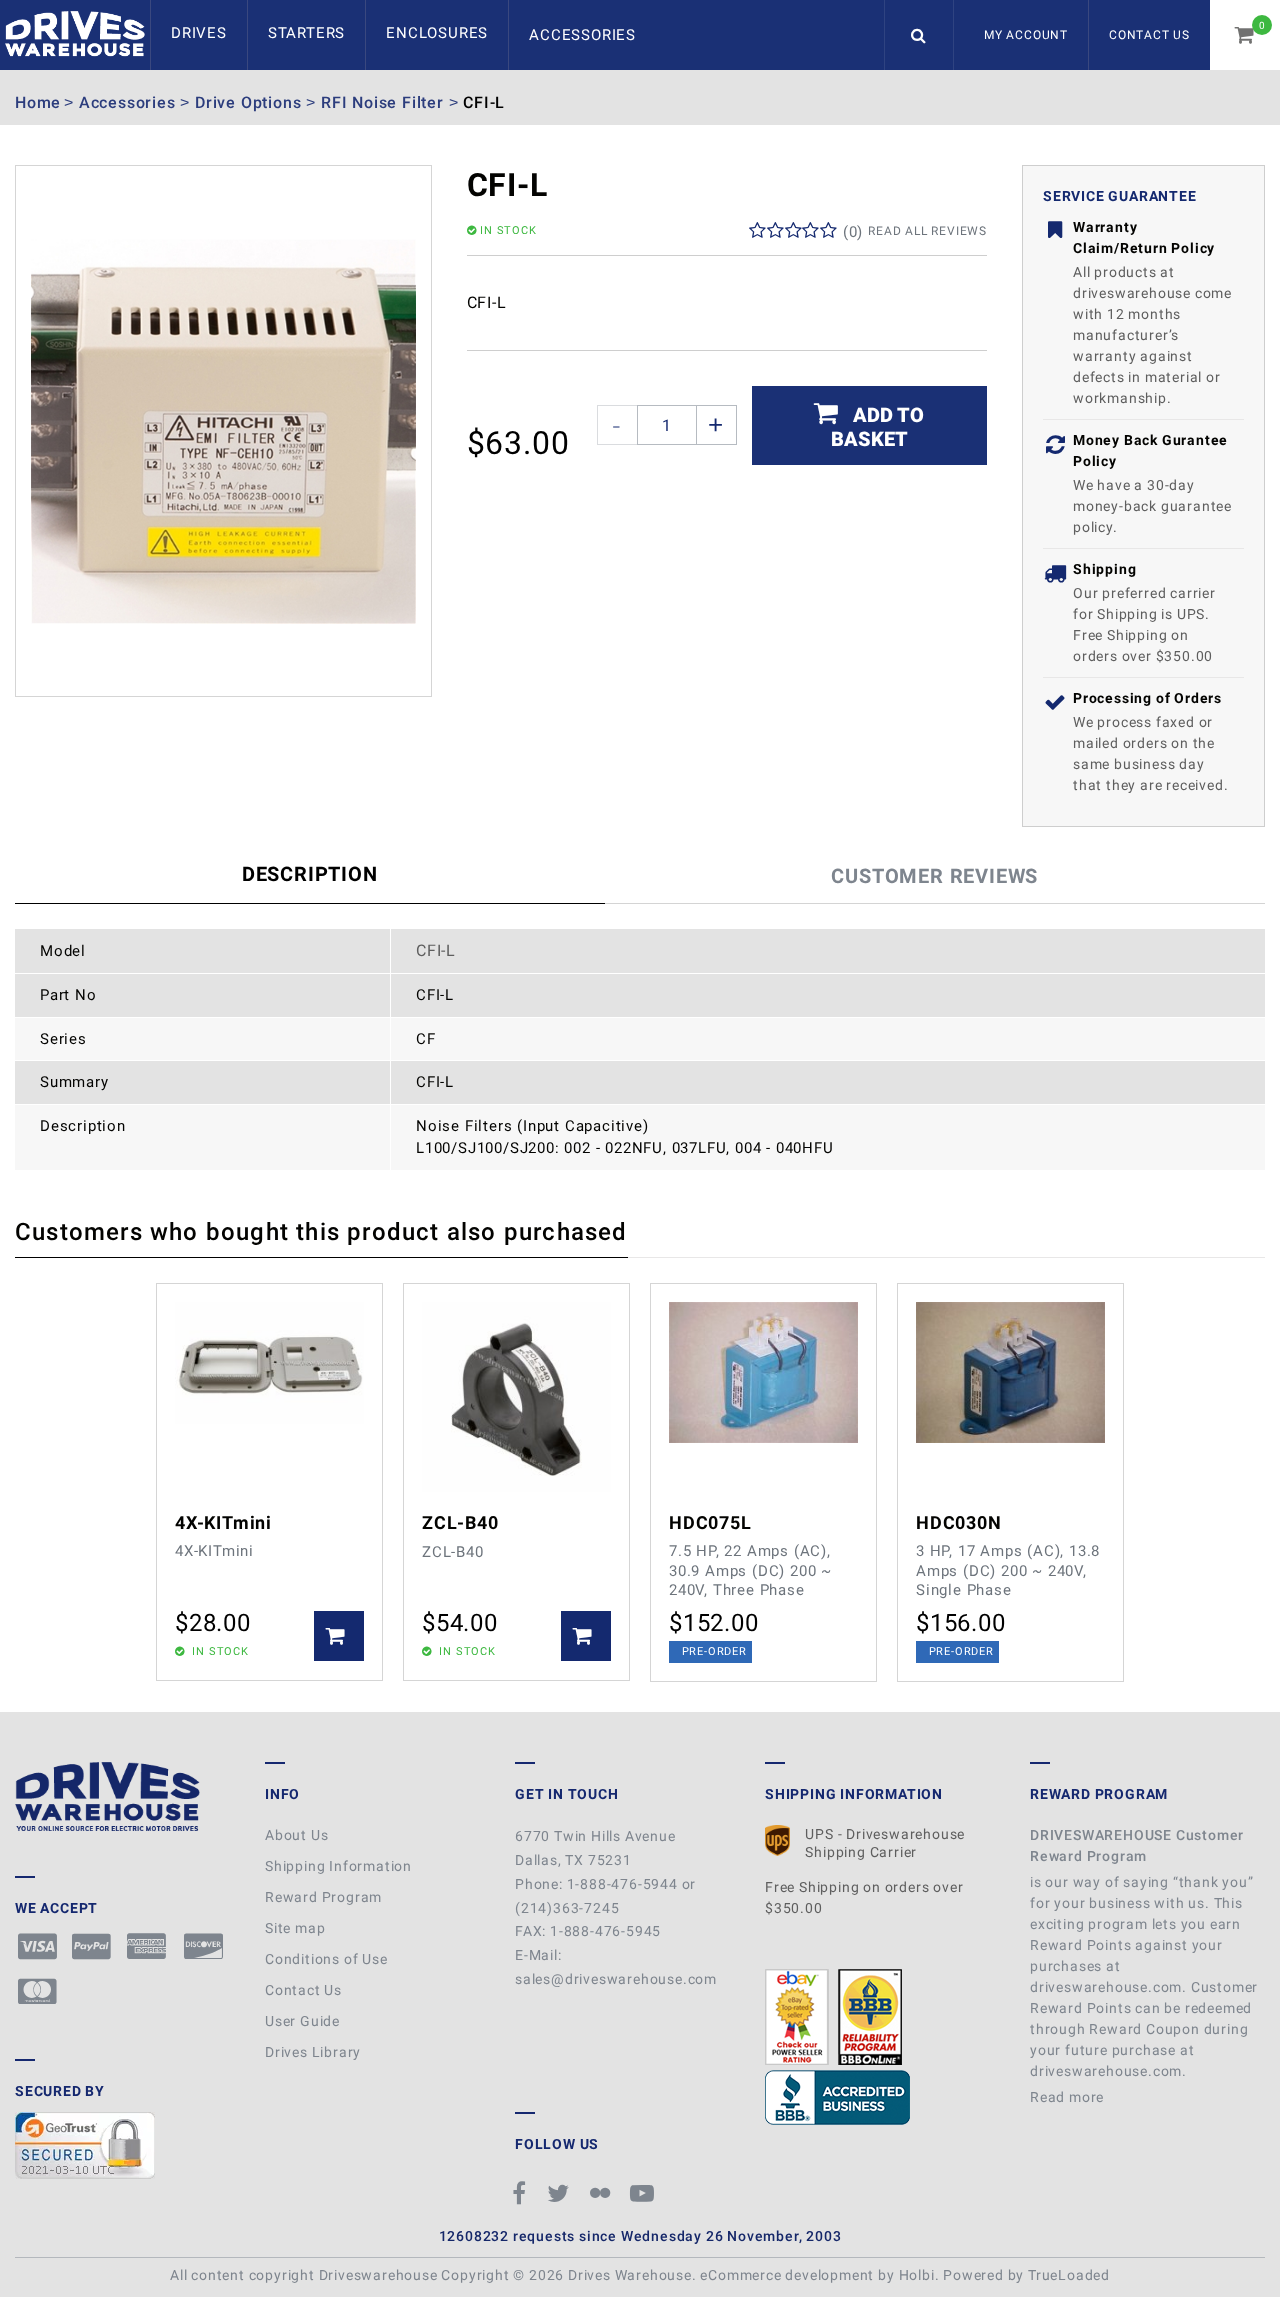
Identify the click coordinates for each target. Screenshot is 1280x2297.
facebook (522, 2193)
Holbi (917, 2275)
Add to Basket (878, 427)
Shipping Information (338, 1866)
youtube (645, 2193)
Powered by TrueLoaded (1026, 2275)
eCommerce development (787, 2275)
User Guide (302, 2021)
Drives (199, 33)
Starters (306, 33)
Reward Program (323, 1897)
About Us (296, 1835)
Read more (1069, 2097)
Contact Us (1149, 35)
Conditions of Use (326, 1959)
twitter (561, 2193)
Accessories (582, 35)
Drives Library (313, 2052)
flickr (603, 2193)
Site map (295, 1928)
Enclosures (437, 33)
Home (38, 102)
